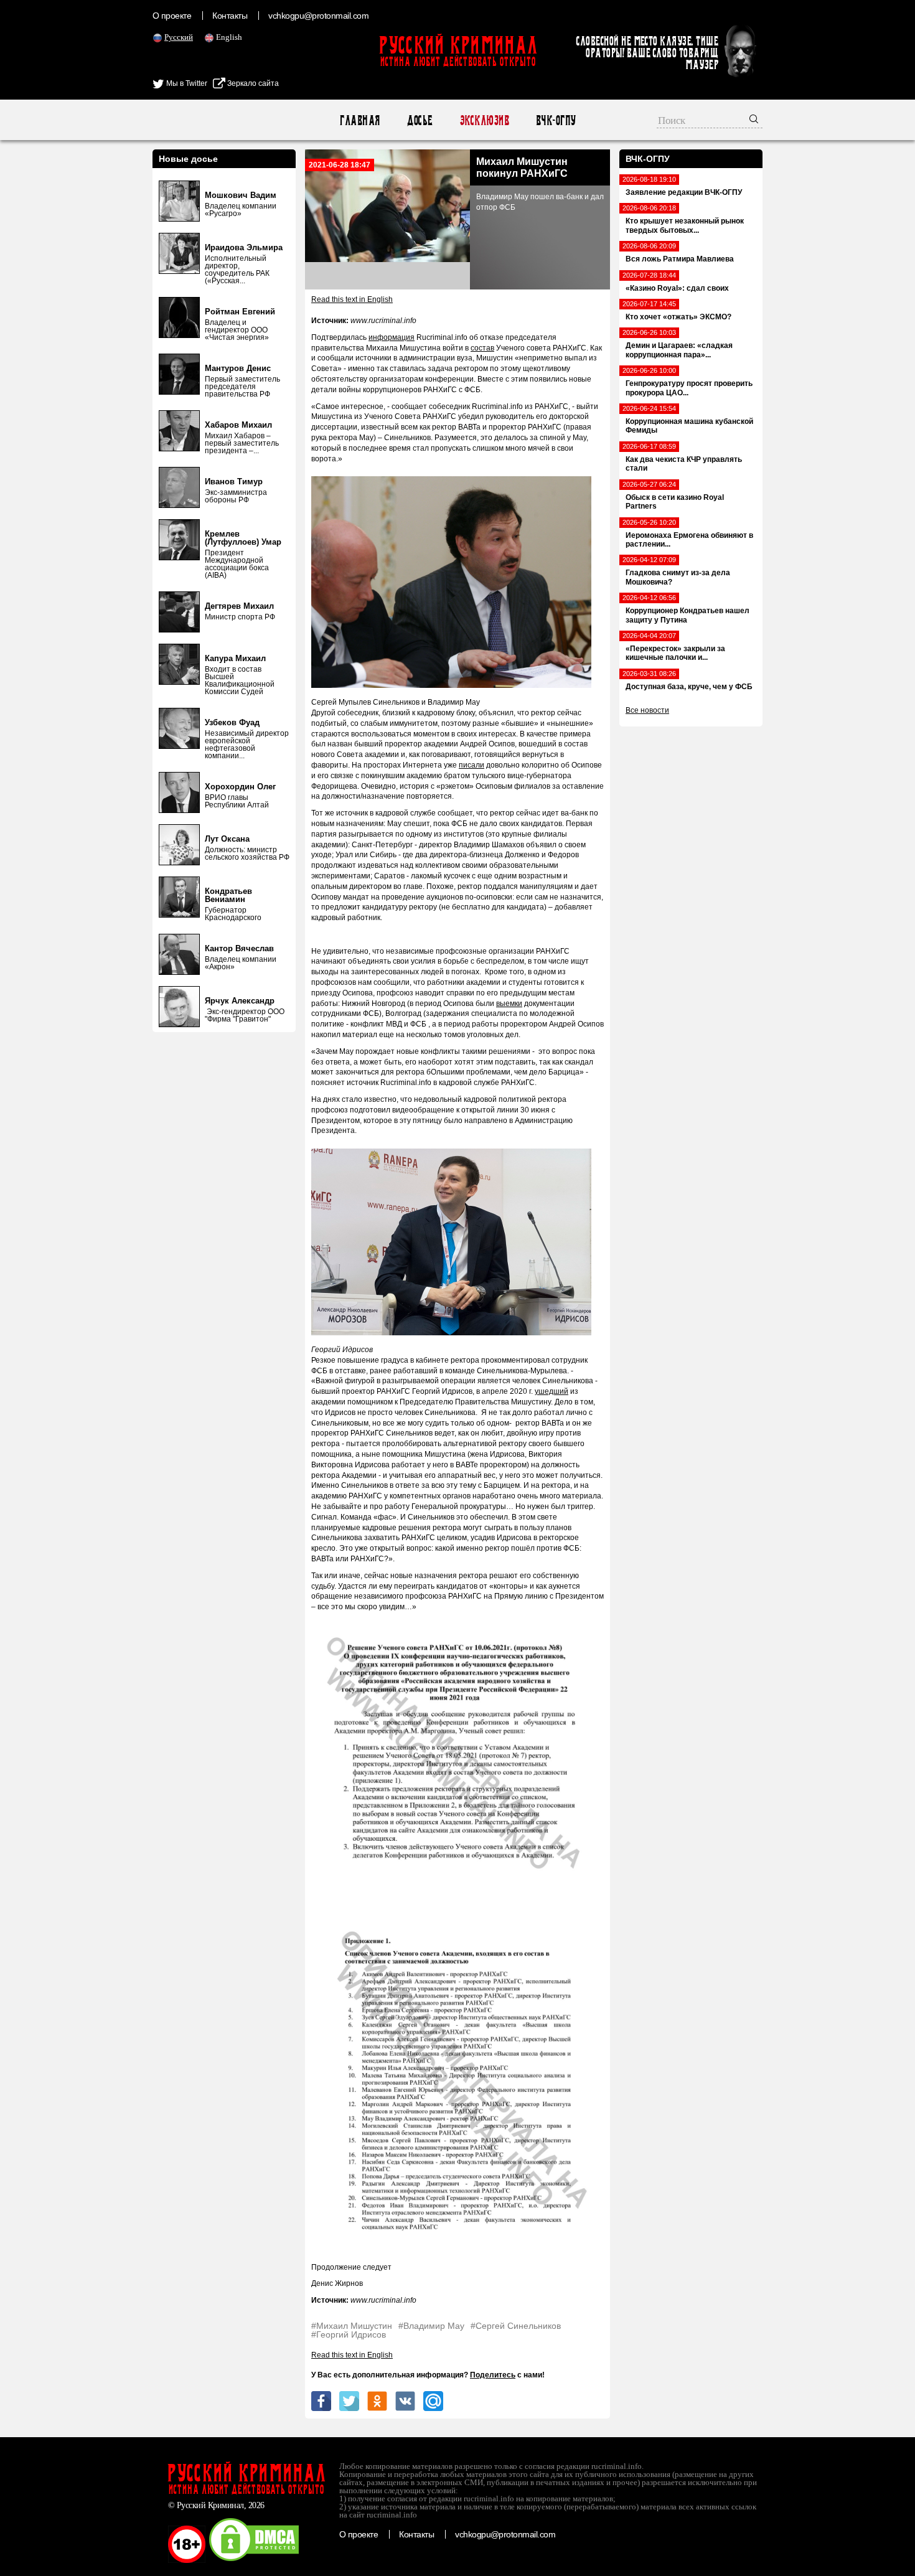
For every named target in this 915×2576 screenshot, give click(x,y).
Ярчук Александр (240, 1001)
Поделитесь (493, 2375)
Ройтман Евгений (240, 312)
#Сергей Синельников (516, 2326)
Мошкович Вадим (241, 195)
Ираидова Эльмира (244, 247)
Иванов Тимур (234, 482)
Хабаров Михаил (238, 425)
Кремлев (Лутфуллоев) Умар (243, 538)
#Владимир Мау (431, 2326)
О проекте (172, 16)
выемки (509, 1004)
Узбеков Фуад (232, 722)
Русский (179, 37)
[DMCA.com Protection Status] (254, 2560)
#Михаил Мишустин (352, 2326)
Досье (419, 120)
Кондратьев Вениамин (228, 895)
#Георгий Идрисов (349, 2334)
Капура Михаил (235, 658)
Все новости (647, 710)
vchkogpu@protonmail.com (318, 16)
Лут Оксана (227, 839)
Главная (359, 120)
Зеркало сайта (252, 83)
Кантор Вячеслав (239, 948)
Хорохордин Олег (240, 787)
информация (392, 337)
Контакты (230, 16)
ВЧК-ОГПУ (556, 120)
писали (472, 765)
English (229, 37)
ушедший (551, 1391)
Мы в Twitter (186, 83)
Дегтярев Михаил (239, 606)
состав (482, 348)
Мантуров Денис (238, 368)
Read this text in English (352, 299)
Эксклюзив (484, 120)
